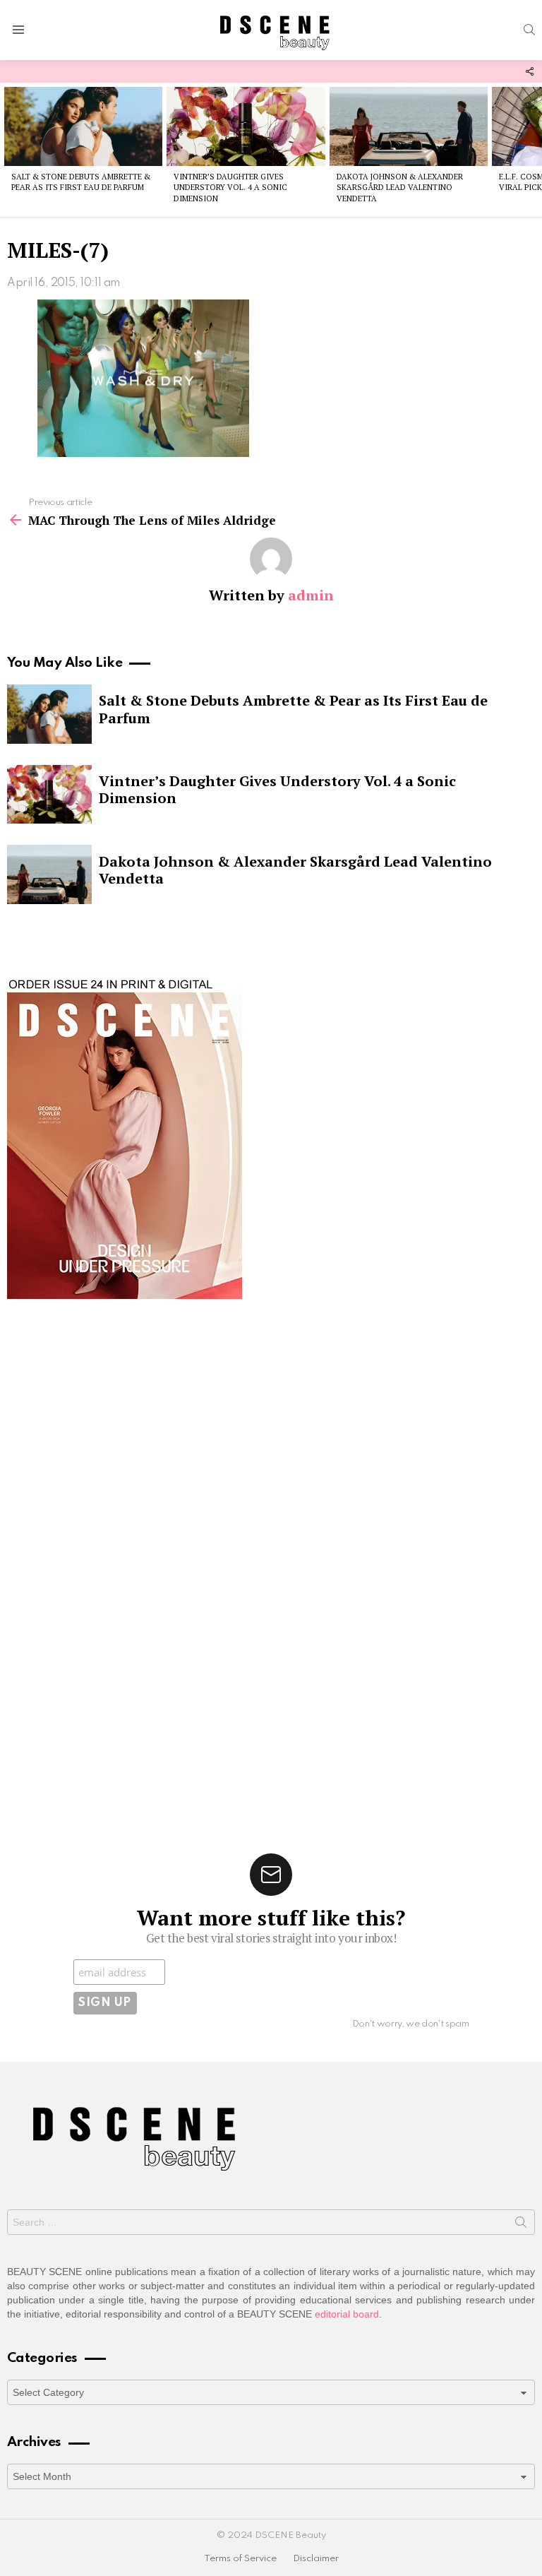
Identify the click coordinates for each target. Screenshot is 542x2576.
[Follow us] (529, 71)
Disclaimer (316, 2559)
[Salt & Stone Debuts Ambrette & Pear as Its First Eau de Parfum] (83, 126)
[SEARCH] (529, 30)
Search (521, 2225)
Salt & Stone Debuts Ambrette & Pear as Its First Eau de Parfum (81, 182)
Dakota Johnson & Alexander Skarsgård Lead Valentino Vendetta (400, 188)
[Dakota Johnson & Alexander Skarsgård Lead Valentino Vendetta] (409, 126)
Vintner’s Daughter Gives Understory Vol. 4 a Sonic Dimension (230, 188)
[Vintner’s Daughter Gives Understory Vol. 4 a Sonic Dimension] (246, 126)
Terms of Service (240, 2559)
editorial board (347, 2314)
